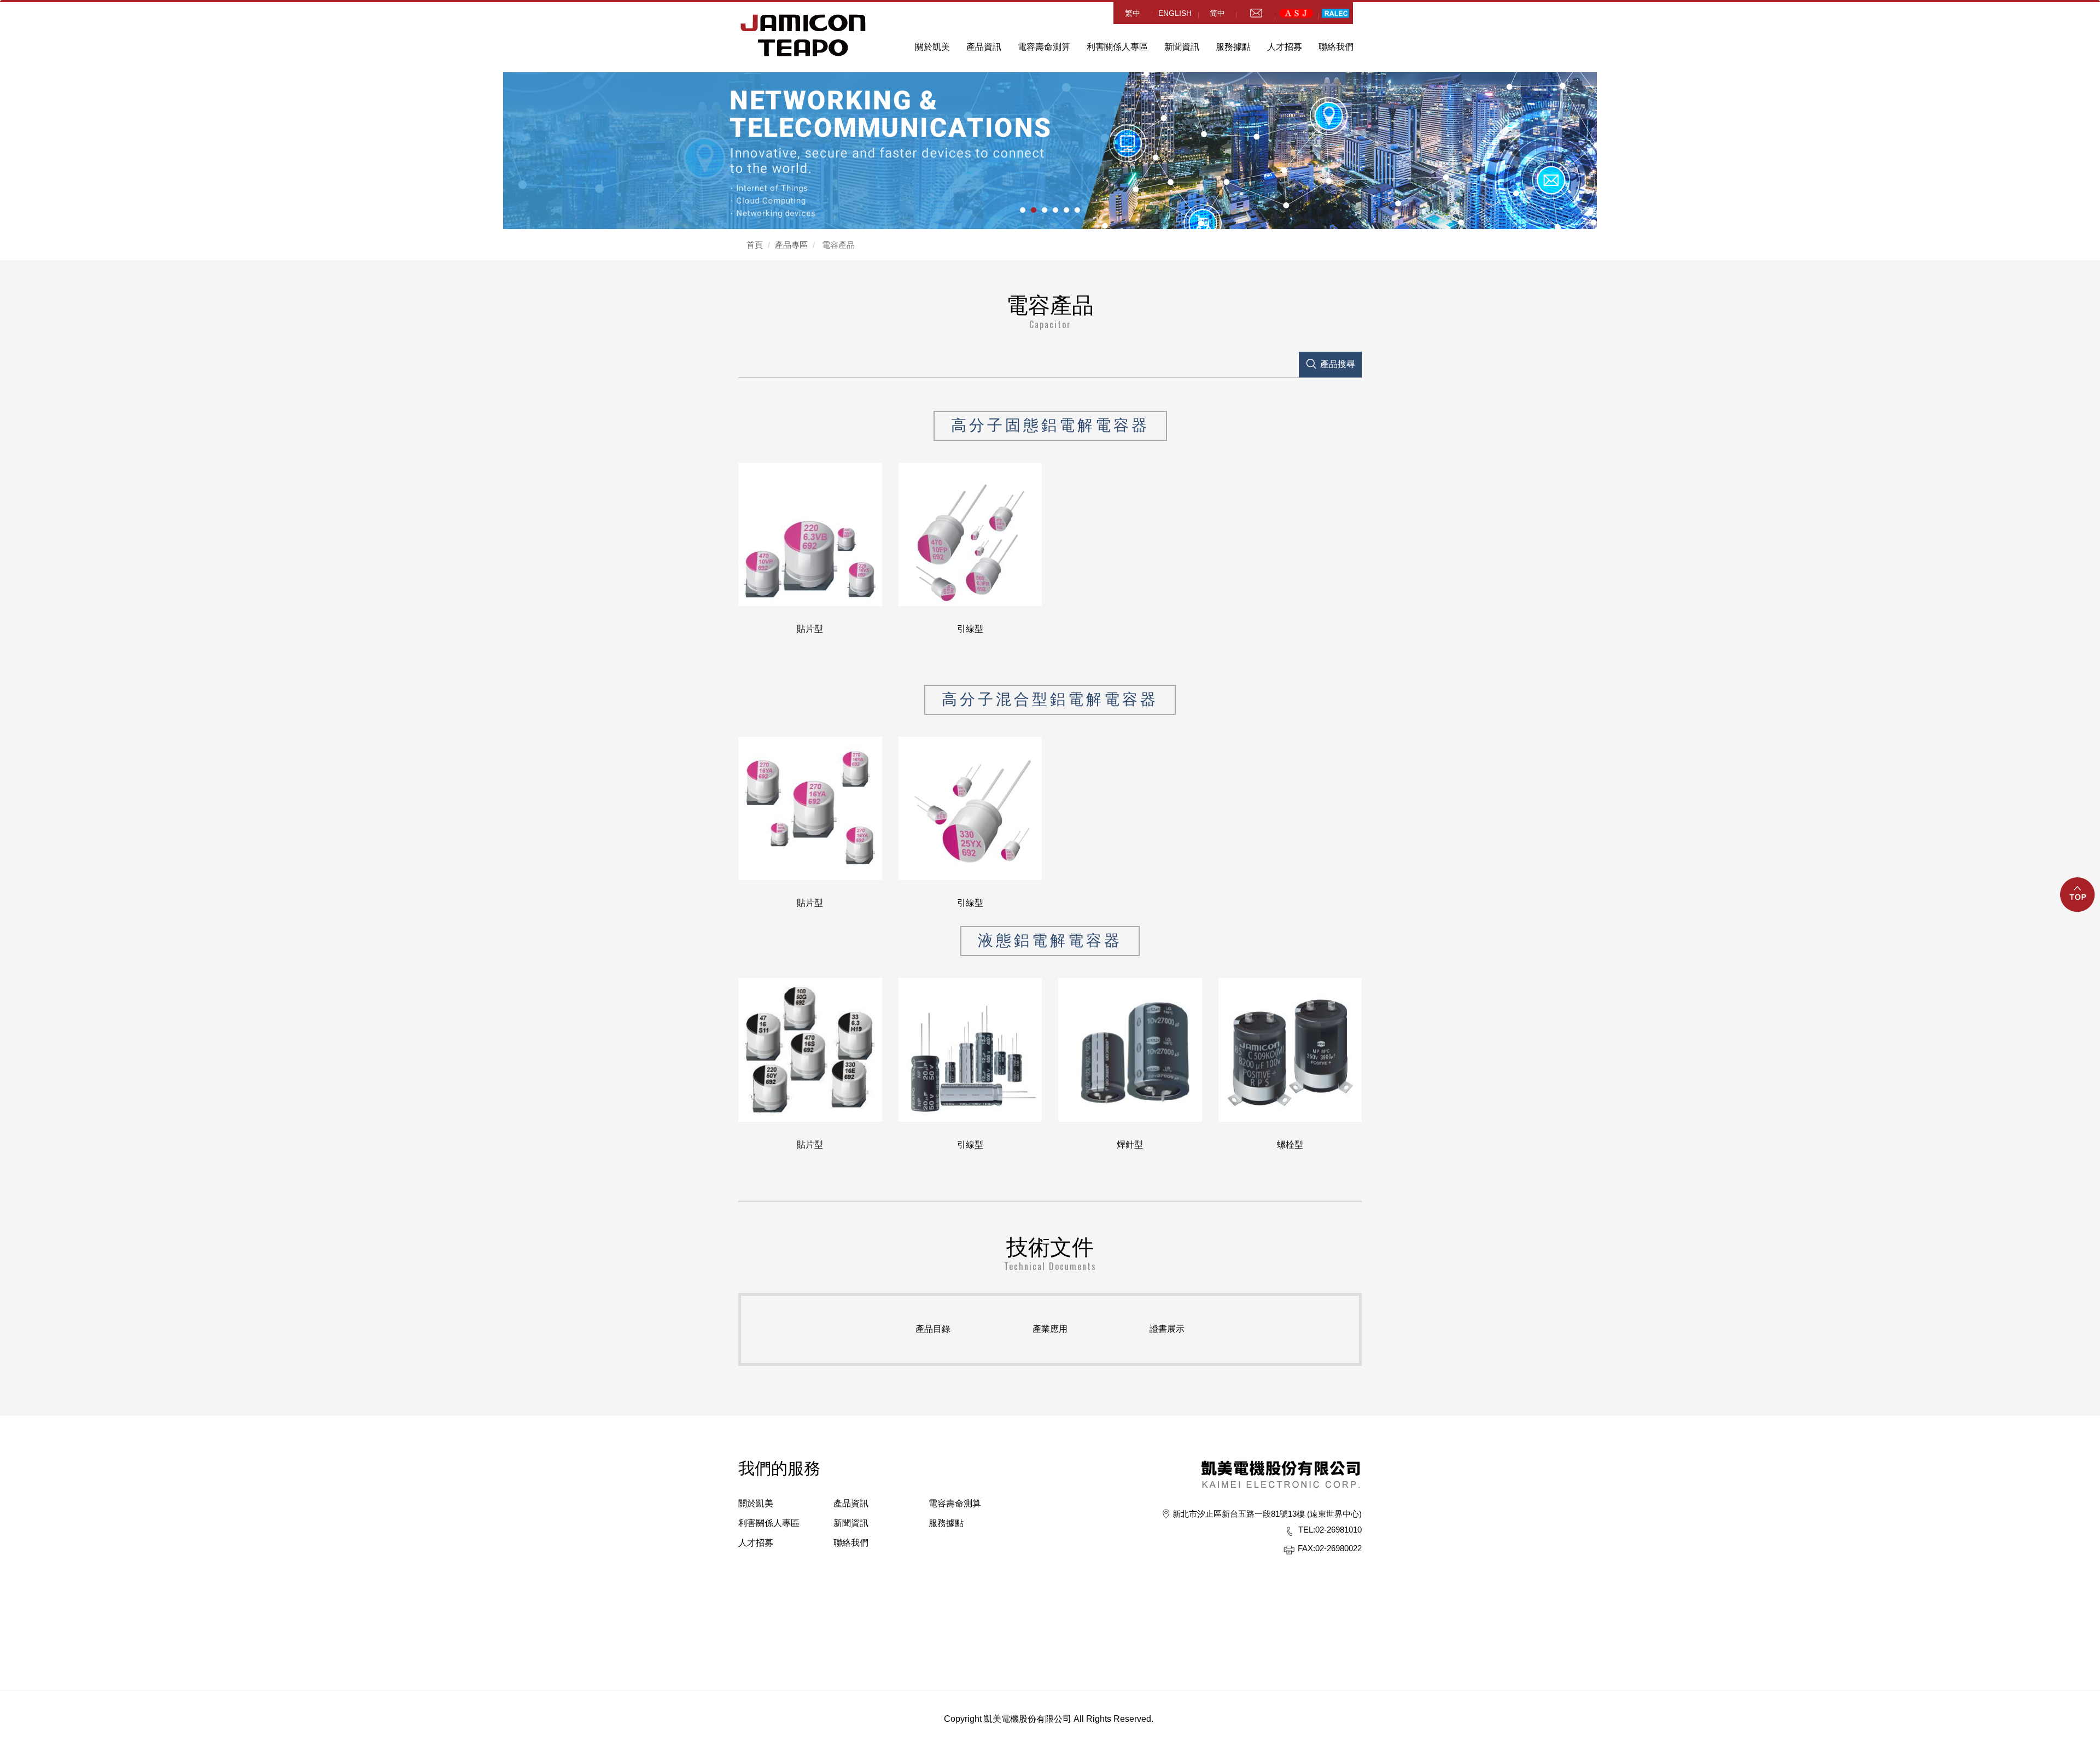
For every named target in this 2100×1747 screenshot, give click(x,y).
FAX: (1306, 1548)
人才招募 (756, 1543)
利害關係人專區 (1117, 47)
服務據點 (946, 1523)
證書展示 (1167, 1329)
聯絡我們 (1336, 47)
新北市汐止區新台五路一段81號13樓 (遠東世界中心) (1267, 1514)
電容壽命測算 (1044, 47)
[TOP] (2078, 901)
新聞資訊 (1182, 47)
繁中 (1133, 13)
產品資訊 (984, 47)
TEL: (1307, 1530)
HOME (803, 35)
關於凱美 (756, 1503)
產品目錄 (933, 1329)
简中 (1217, 13)
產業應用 (1050, 1329)
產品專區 (791, 245)
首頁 (755, 245)
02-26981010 (1330, 1530)
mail (1256, 13)
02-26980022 (1330, 1548)
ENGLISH (1175, 13)
